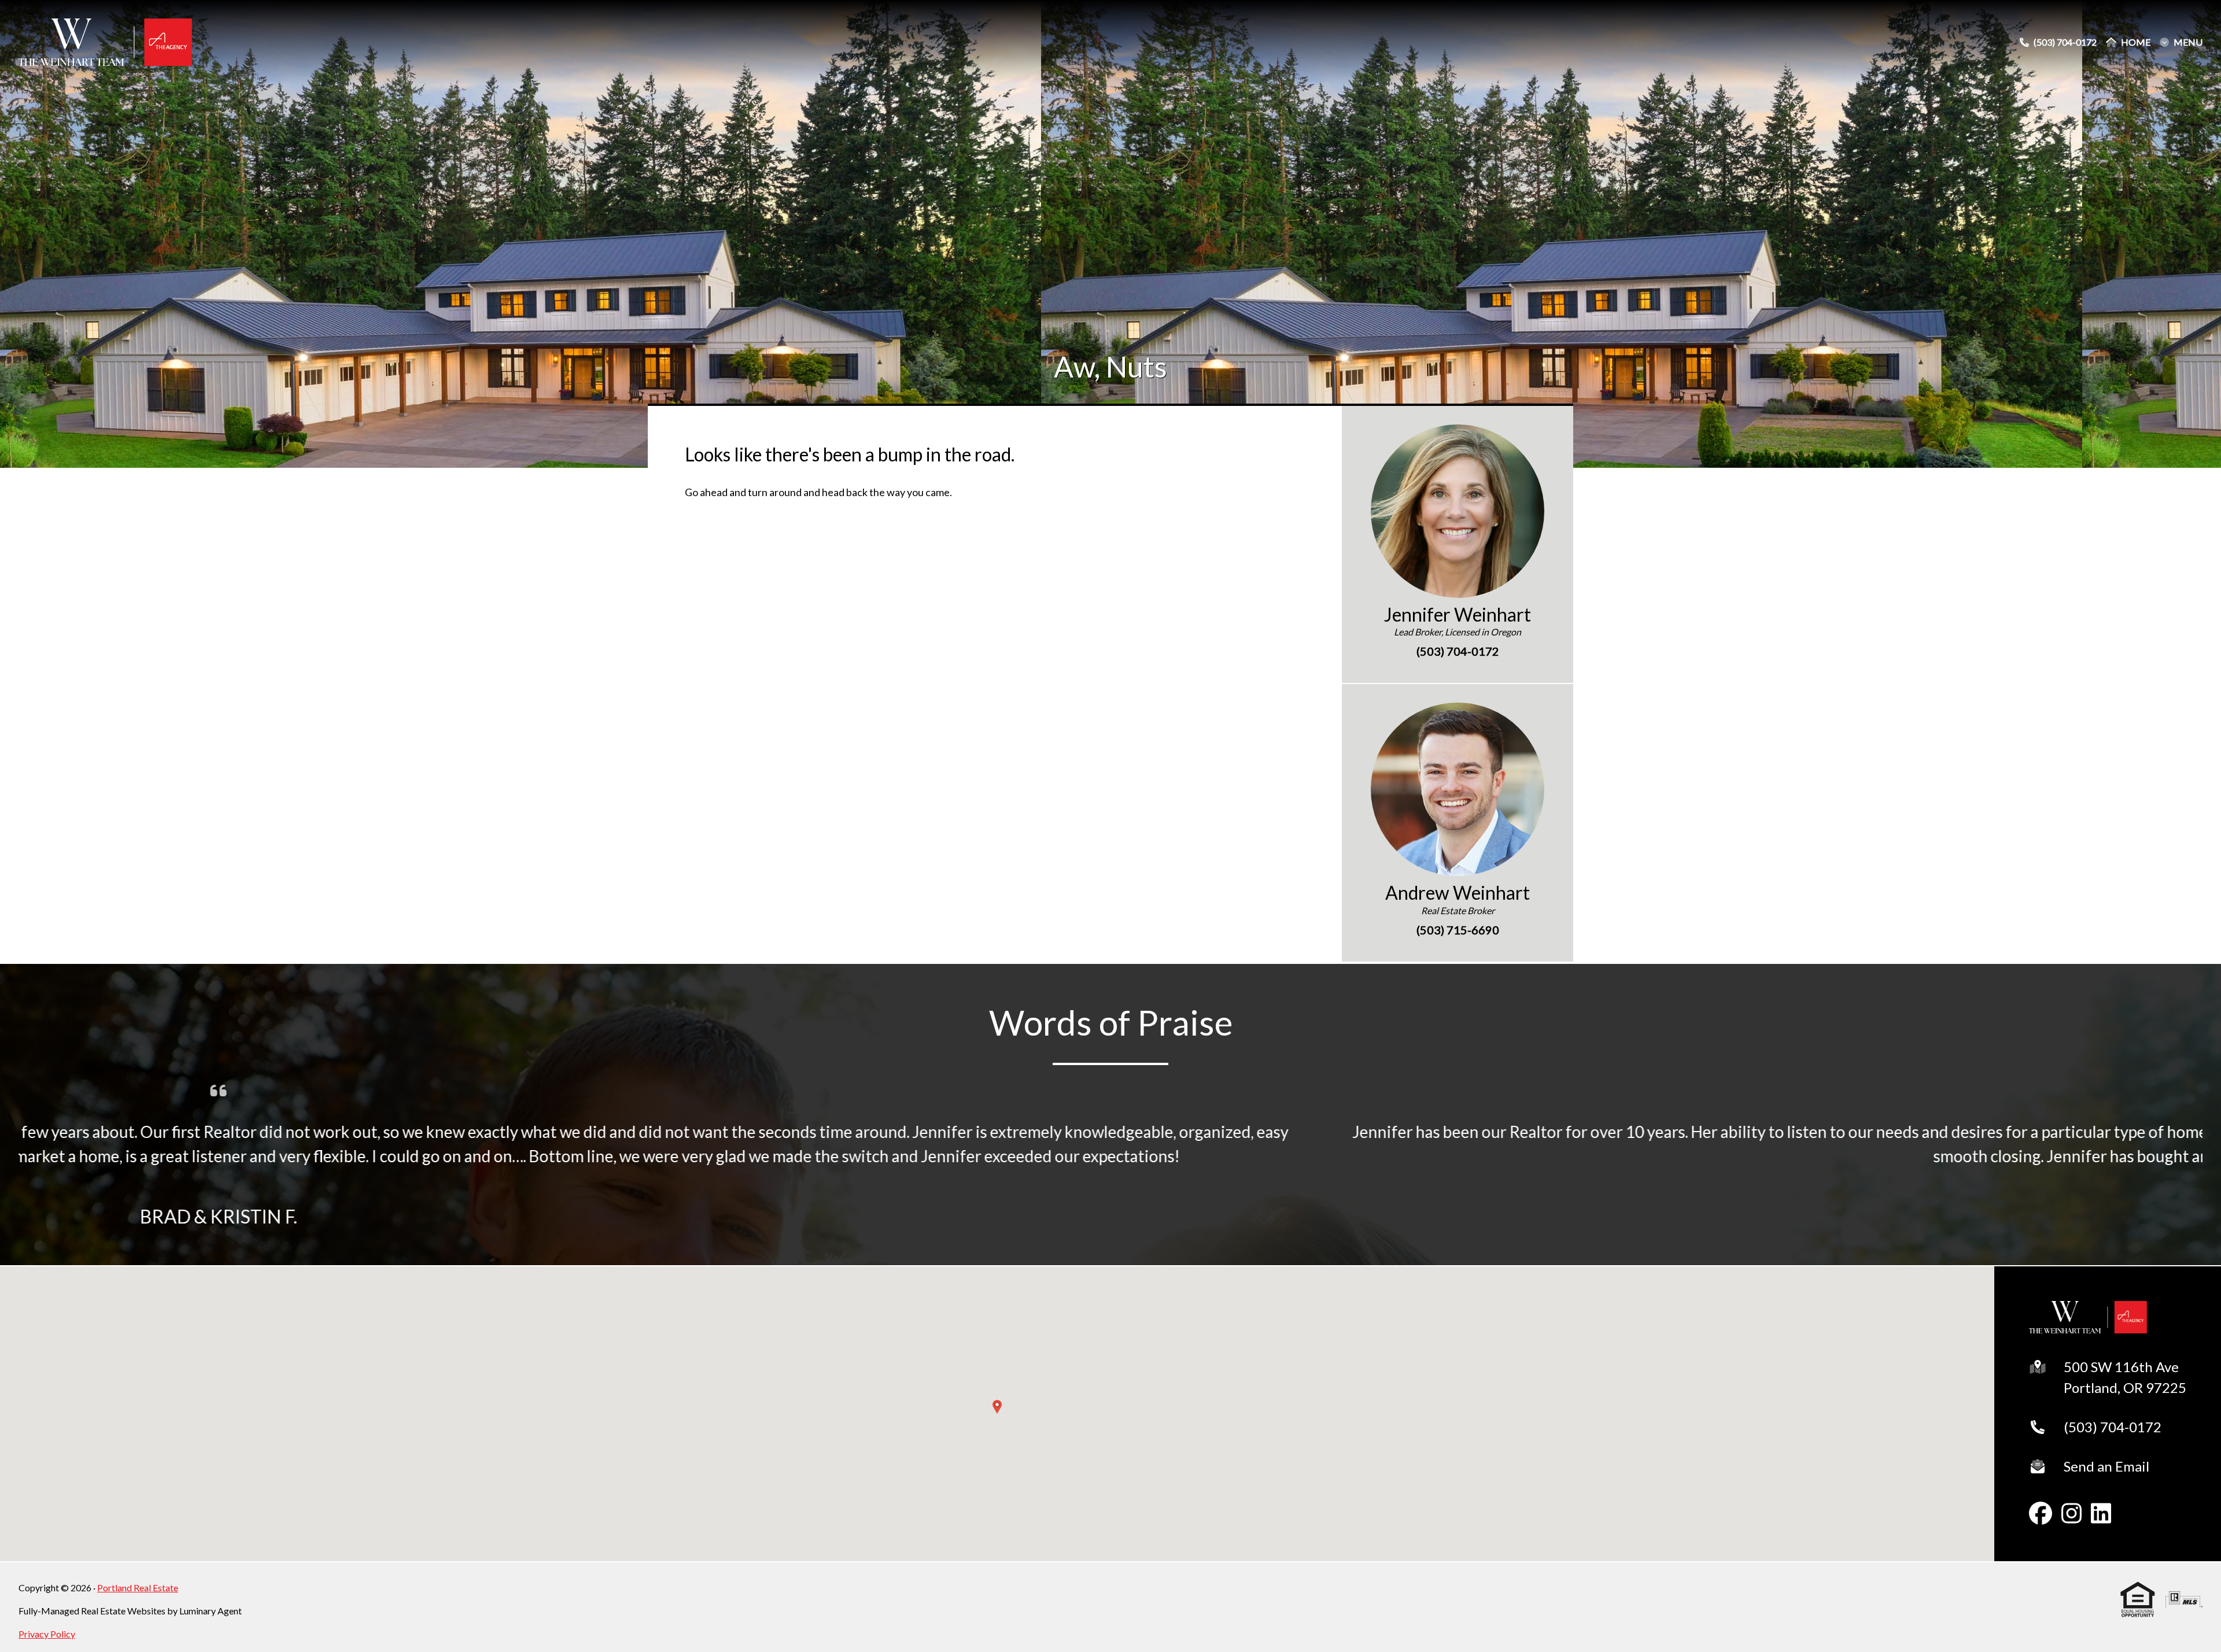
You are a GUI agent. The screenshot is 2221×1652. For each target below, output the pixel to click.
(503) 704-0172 (2113, 1427)
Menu (2188, 42)
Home (2136, 42)
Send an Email (2106, 1466)
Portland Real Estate (138, 1588)
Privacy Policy (47, 1634)
